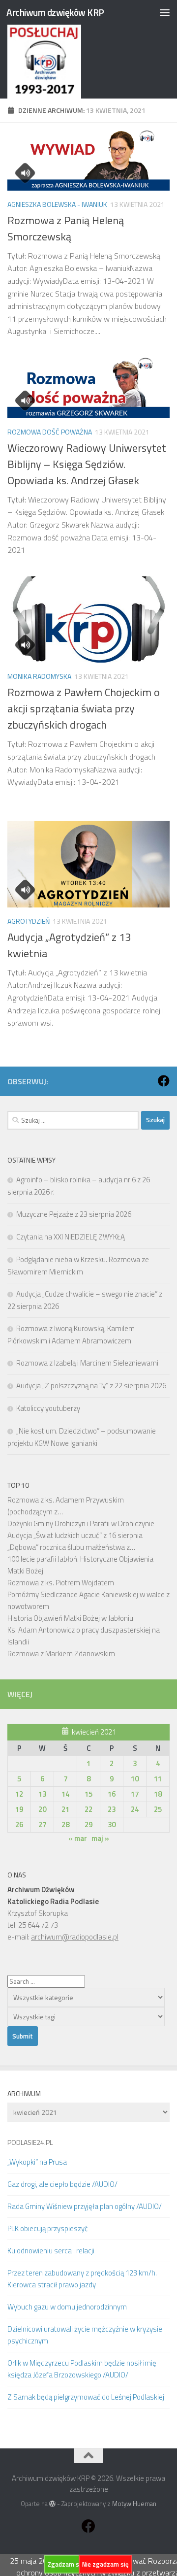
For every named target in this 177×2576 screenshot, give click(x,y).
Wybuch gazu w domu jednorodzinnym (67, 2307)
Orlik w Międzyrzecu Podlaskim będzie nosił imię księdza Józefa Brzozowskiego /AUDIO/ (82, 2369)
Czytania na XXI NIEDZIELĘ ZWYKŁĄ (71, 1237)
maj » (100, 1838)
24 (135, 1809)
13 (42, 1794)
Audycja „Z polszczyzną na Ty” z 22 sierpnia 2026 (91, 1386)
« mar (78, 1838)
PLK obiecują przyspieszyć (48, 2228)
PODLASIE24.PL (30, 2142)
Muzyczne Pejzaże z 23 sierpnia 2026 (74, 1214)
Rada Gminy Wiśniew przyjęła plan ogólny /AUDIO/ (85, 2206)
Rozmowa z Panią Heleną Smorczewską (66, 228)
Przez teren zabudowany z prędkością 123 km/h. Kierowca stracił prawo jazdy (82, 2279)
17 (135, 1794)
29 (88, 1824)
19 (19, 1809)
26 (19, 1824)
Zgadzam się (66, 2564)
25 (158, 1809)
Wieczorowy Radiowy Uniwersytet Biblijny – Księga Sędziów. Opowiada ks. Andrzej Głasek (87, 464)
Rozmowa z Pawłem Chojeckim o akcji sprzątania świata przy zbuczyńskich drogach (84, 708)
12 (19, 1794)
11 (158, 1779)
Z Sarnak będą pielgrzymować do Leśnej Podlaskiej (86, 2397)
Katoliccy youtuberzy (48, 1408)
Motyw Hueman (134, 2504)
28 (65, 1824)
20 (42, 1809)
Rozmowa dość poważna (50, 432)
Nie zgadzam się (105, 2564)
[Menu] (165, 12)
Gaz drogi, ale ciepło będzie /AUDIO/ (62, 2184)
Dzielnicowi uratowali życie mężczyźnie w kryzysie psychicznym (85, 2335)
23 (112, 1809)
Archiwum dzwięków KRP (55, 12)
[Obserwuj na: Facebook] (164, 1081)
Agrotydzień (29, 921)
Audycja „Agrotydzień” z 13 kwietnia (69, 945)
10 (135, 1779)
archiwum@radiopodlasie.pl (75, 1937)
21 (65, 1809)
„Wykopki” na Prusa (37, 2162)
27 (42, 1824)
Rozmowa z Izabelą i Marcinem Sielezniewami (87, 1363)
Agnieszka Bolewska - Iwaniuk (57, 204)
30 (112, 1824)
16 (112, 1794)
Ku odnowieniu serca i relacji (51, 2251)
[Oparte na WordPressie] (52, 2504)
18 (158, 1794)
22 (88, 1809)
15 (88, 1794)
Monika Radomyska (39, 676)
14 (65, 1794)
